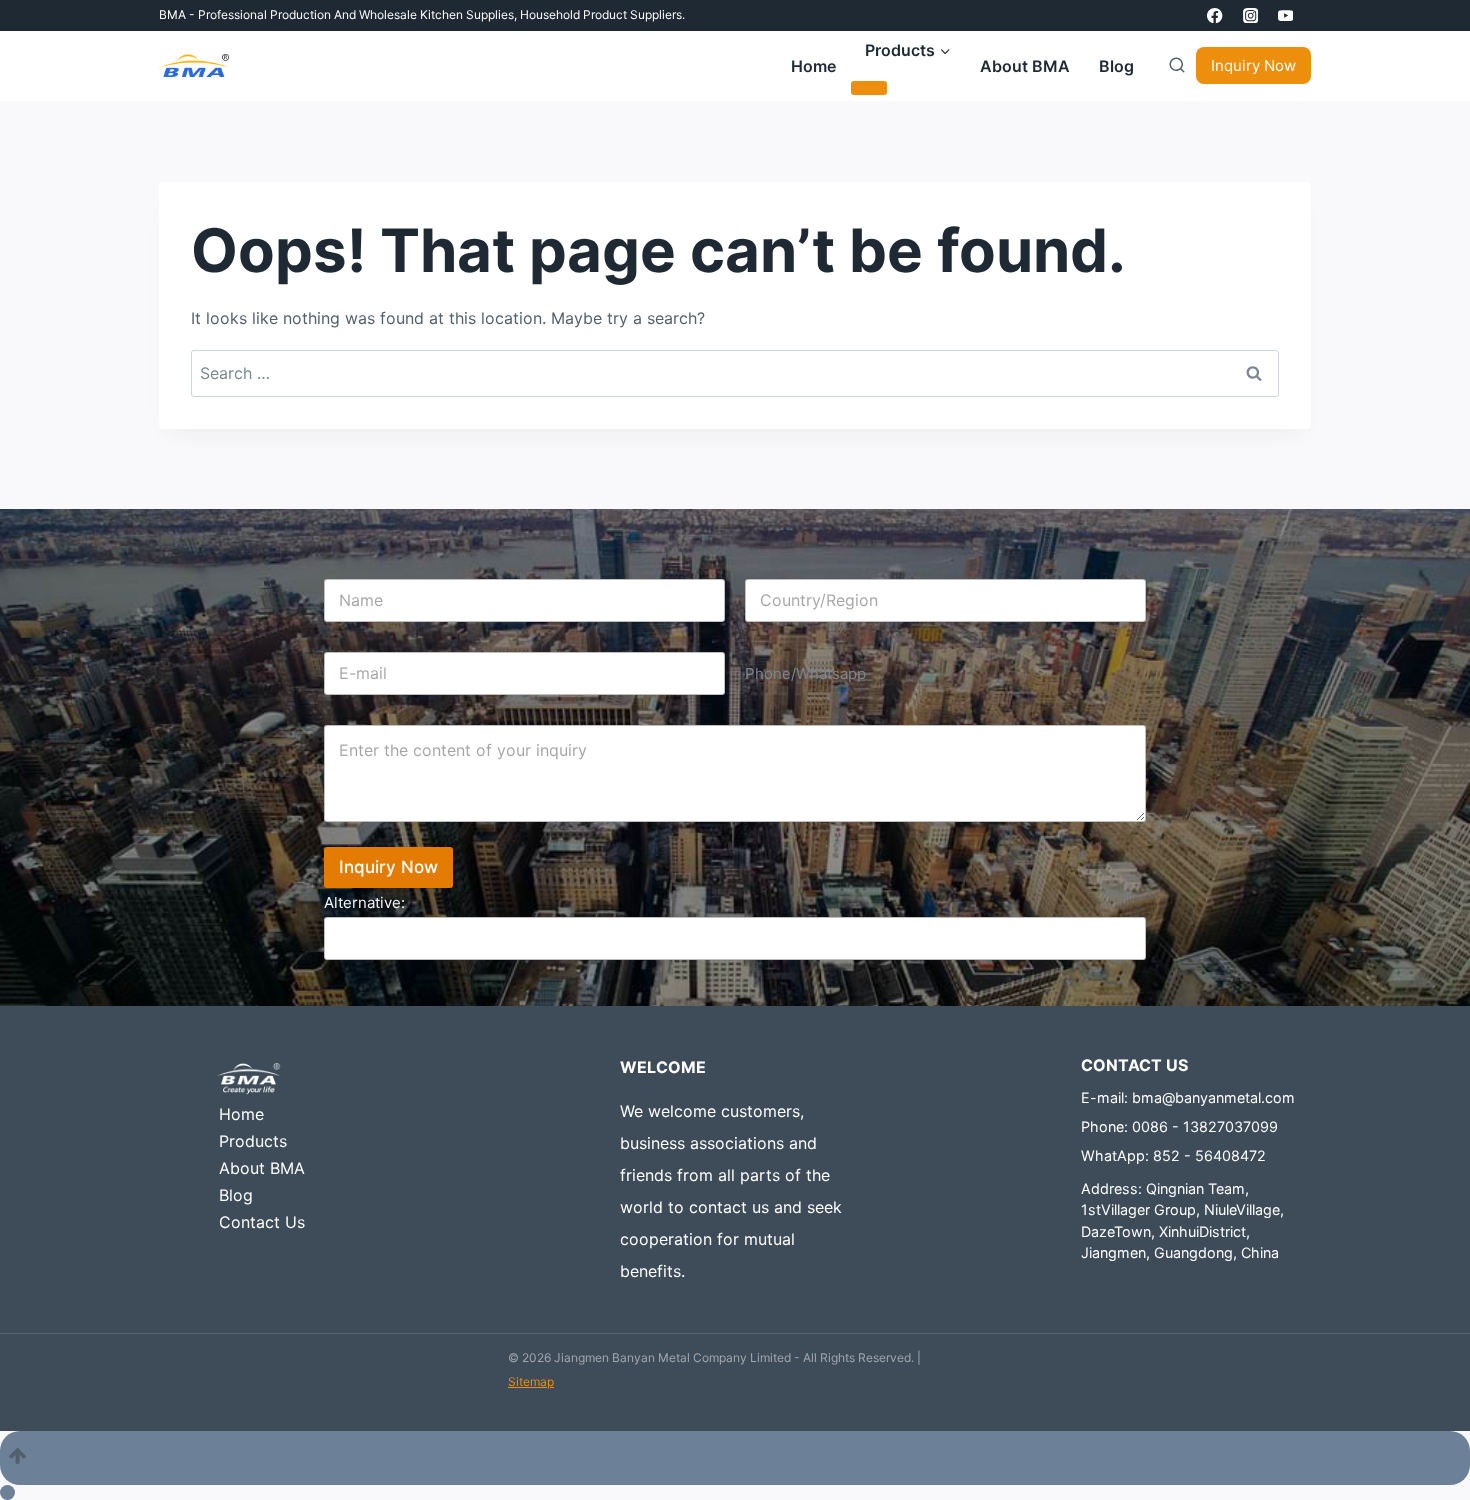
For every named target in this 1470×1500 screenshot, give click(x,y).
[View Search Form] (1172, 66)
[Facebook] (1215, 15)
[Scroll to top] (735, 1458)
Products (253, 1141)
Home (813, 66)
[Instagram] (1250, 15)
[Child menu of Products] (869, 88)
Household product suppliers (601, 14)
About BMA (1025, 66)
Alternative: (364, 902)
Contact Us (262, 1222)
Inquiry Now (1253, 65)
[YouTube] (1285, 15)
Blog (1116, 66)
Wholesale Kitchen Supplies (436, 14)
